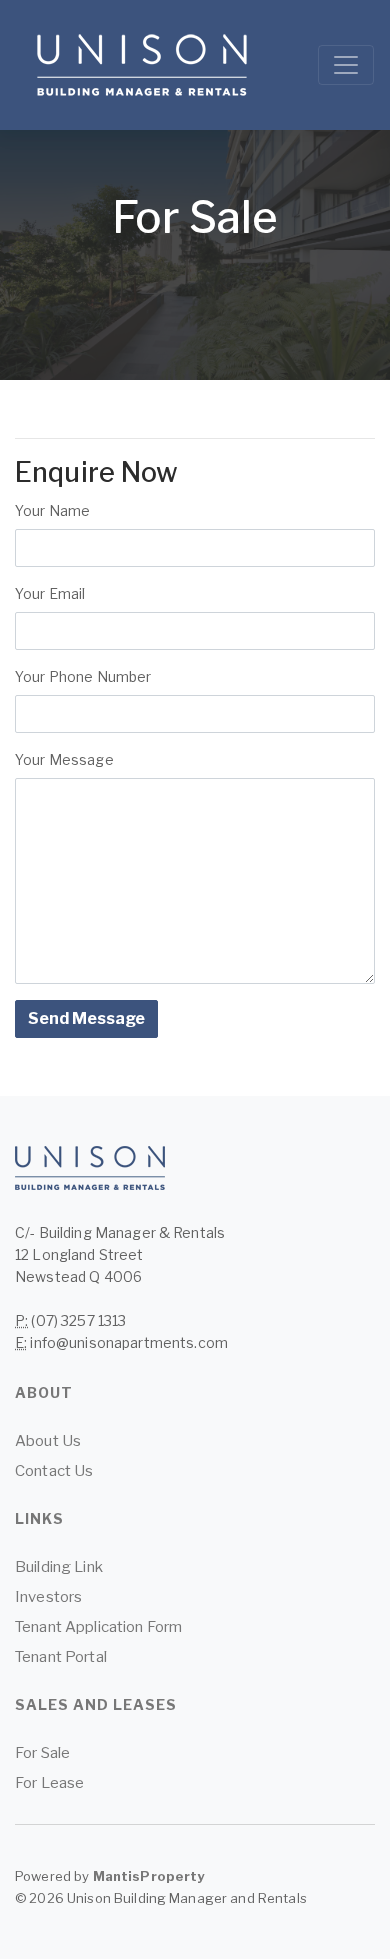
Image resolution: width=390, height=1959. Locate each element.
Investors (48, 1597)
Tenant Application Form (98, 1627)
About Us (48, 1441)
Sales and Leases (96, 1704)
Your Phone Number (83, 676)
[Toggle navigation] (346, 65)
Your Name (57, 510)
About (44, 1392)
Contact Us (54, 1471)
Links (39, 1518)
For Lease (49, 1783)
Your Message (64, 759)
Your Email (58, 593)
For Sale (42, 1753)
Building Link (59, 1567)
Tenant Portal (61, 1657)
